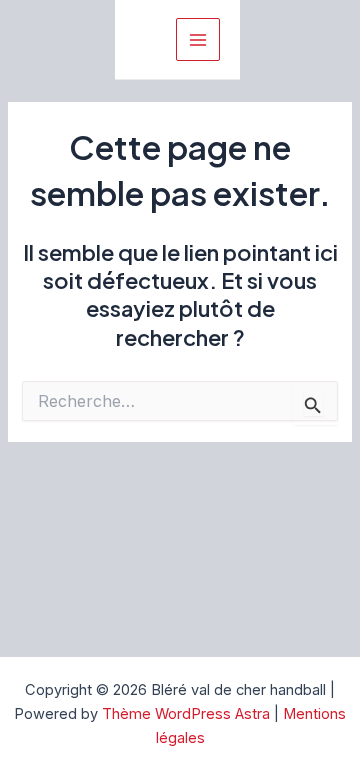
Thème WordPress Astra (186, 714)
